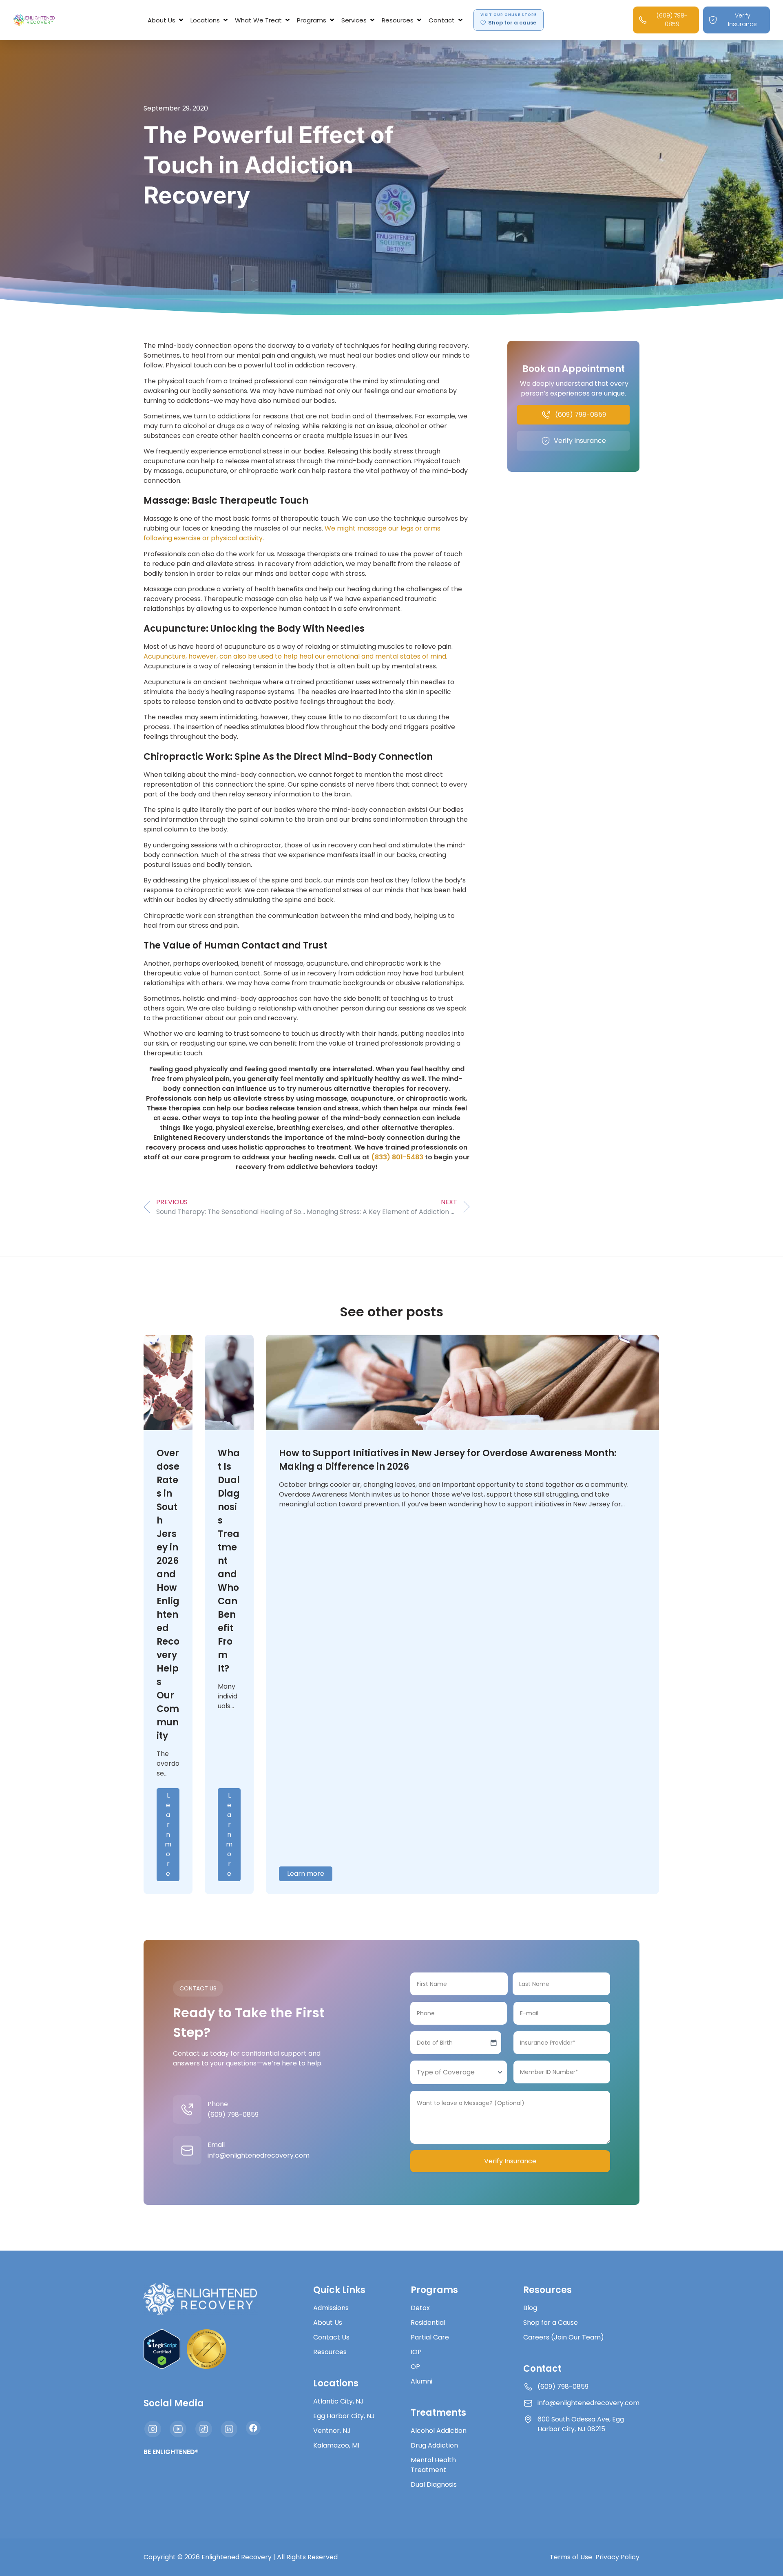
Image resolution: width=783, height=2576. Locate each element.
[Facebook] (253, 2428)
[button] (166, 20)
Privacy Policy (617, 2557)
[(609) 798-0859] (187, 2109)
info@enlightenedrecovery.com (259, 2155)
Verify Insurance (510, 2161)
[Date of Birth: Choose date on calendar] (493, 2043)
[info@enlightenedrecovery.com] (187, 2150)
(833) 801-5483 (397, 1157)
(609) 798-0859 (233, 2115)
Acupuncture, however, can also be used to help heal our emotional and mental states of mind (295, 656)
